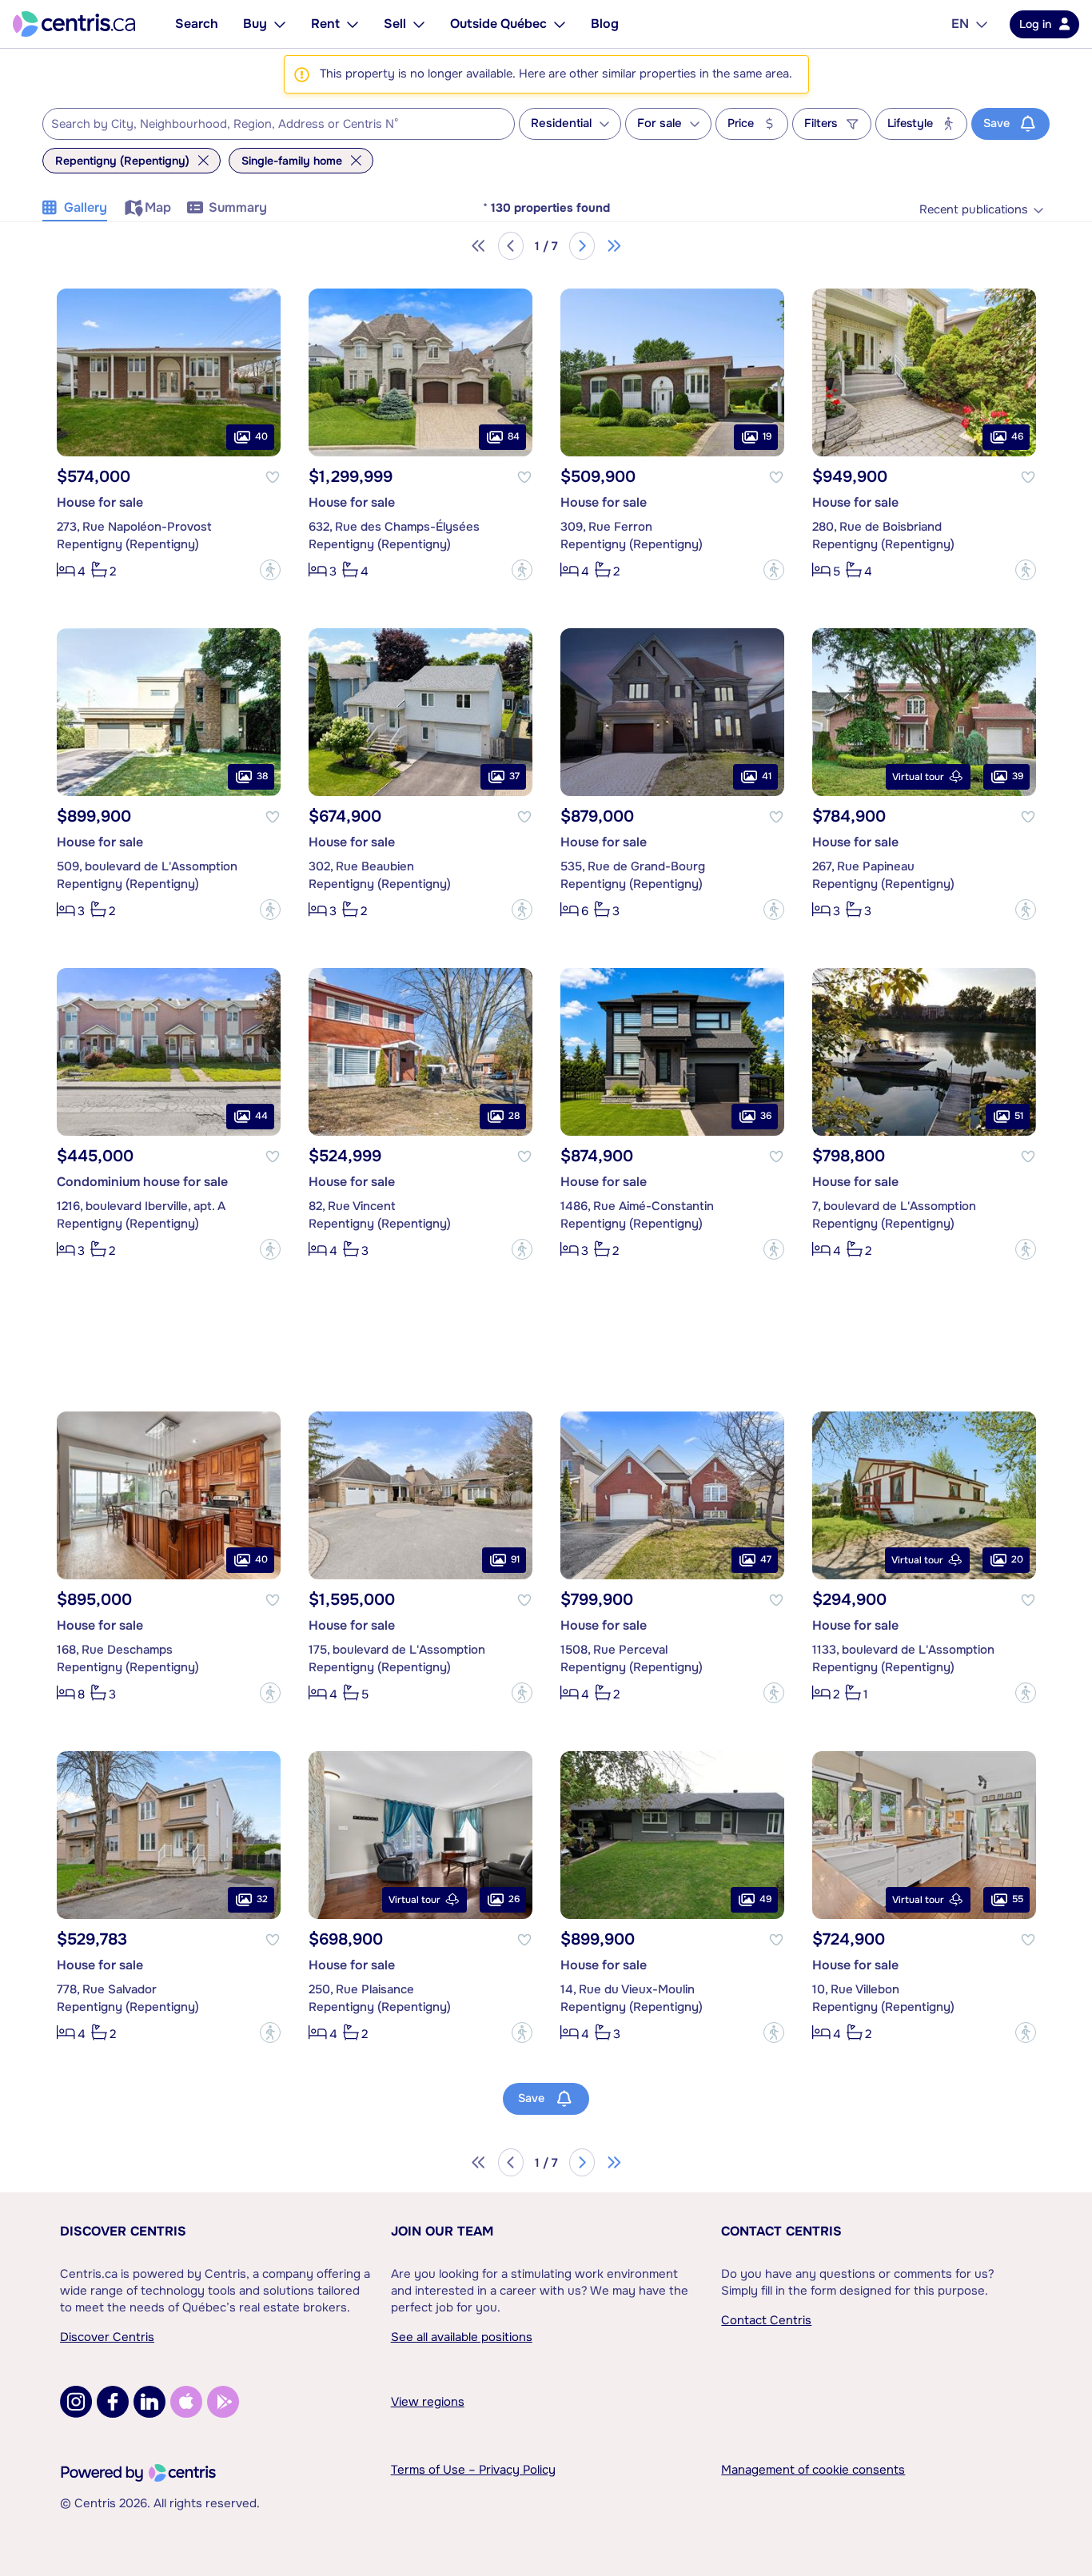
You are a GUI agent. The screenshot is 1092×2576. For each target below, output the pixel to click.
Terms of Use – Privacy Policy (473, 2470)
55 (1018, 1899)
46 (1017, 436)
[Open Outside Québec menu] (560, 24)
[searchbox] (269, 125)
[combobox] (279, 124)
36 (766, 1116)
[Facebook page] (113, 2402)
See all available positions (462, 2337)
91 (515, 1559)
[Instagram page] (76, 2402)
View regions (428, 2402)
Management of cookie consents (813, 2470)
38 (262, 776)
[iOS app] (186, 2402)
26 (514, 1899)
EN (960, 24)
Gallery (86, 207)
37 (514, 776)
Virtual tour (918, 777)
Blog (605, 24)
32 (262, 1899)
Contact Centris (781, 2231)
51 (1019, 1116)
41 (767, 776)
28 (514, 1116)
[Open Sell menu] (419, 24)
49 (765, 1899)
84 (514, 436)
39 (1018, 776)
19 (767, 436)
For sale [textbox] (660, 123)
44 (261, 1116)
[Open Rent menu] (353, 24)
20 (1017, 1559)
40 (261, 436)
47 (766, 1559)
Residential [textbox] (561, 123)
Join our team (442, 2231)
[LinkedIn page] (149, 2402)
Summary (238, 207)
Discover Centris (123, 2231)
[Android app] (223, 2402)
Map (158, 207)
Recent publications (974, 210)
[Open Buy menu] (280, 24)
